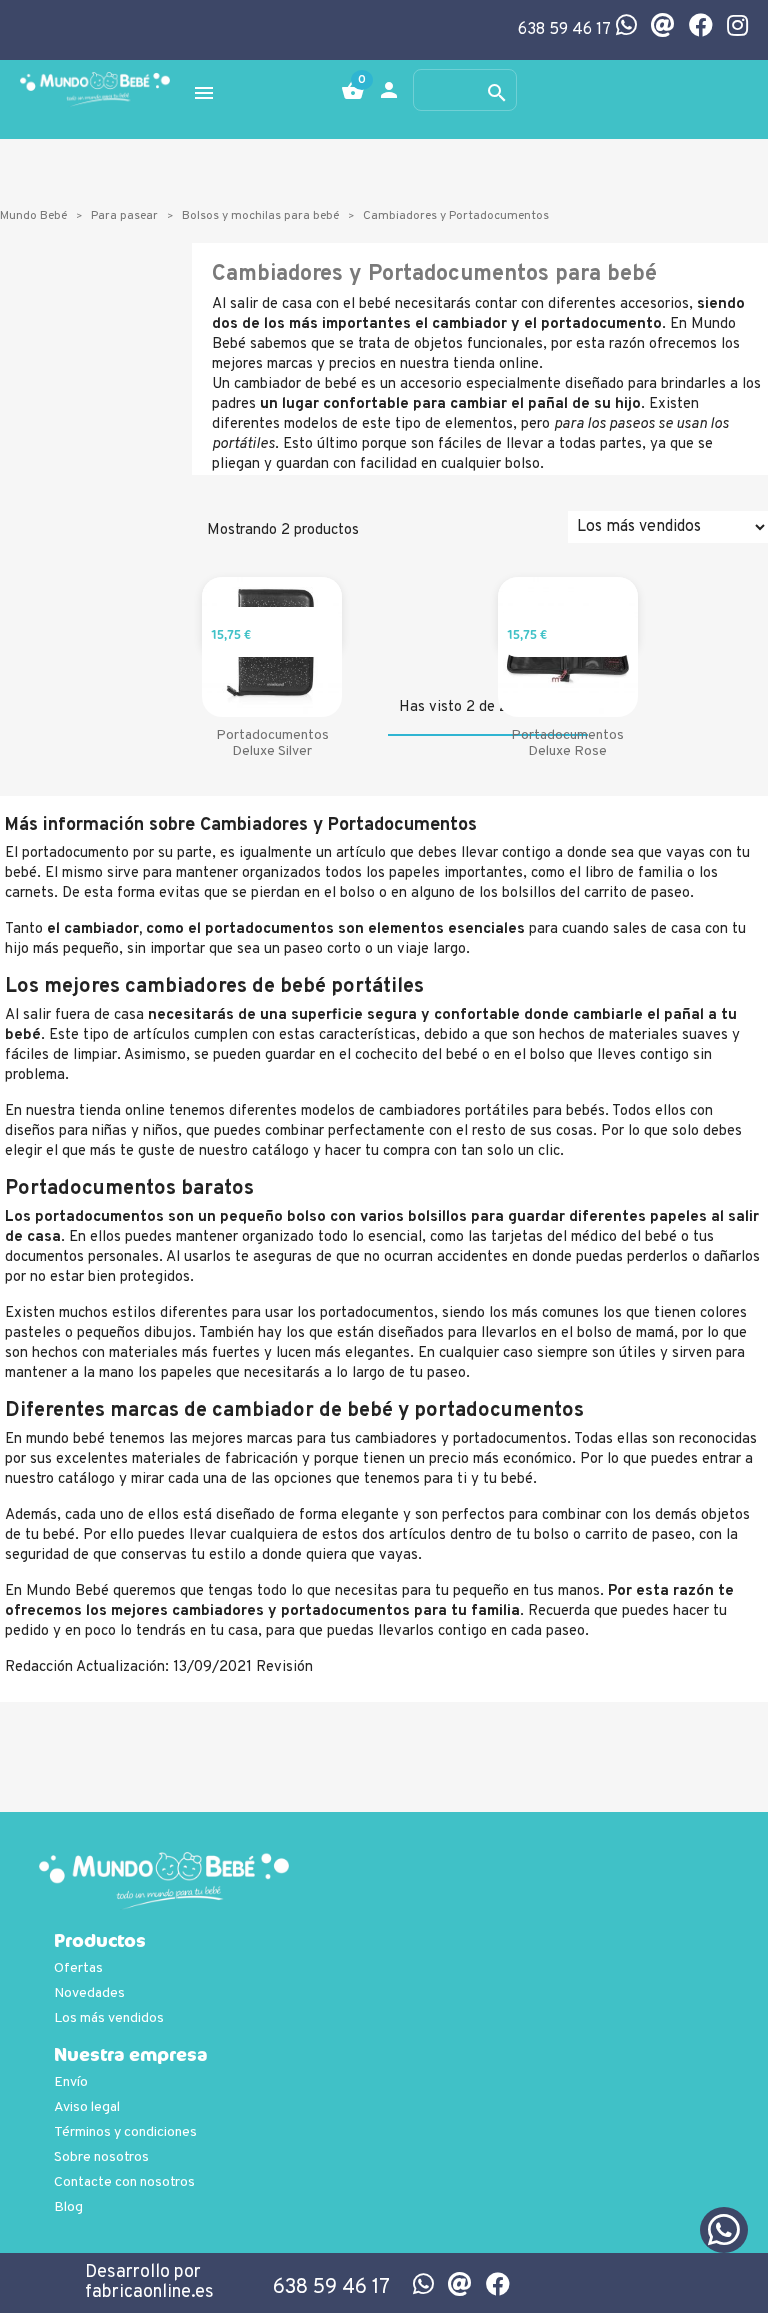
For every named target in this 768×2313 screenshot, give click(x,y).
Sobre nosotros (101, 2157)
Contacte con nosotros (124, 2182)
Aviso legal (87, 2107)
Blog (68, 2207)
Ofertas (78, 1968)
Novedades (89, 1993)
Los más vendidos (109, 2018)
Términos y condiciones (125, 2132)
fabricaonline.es (149, 2292)
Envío (71, 2082)
